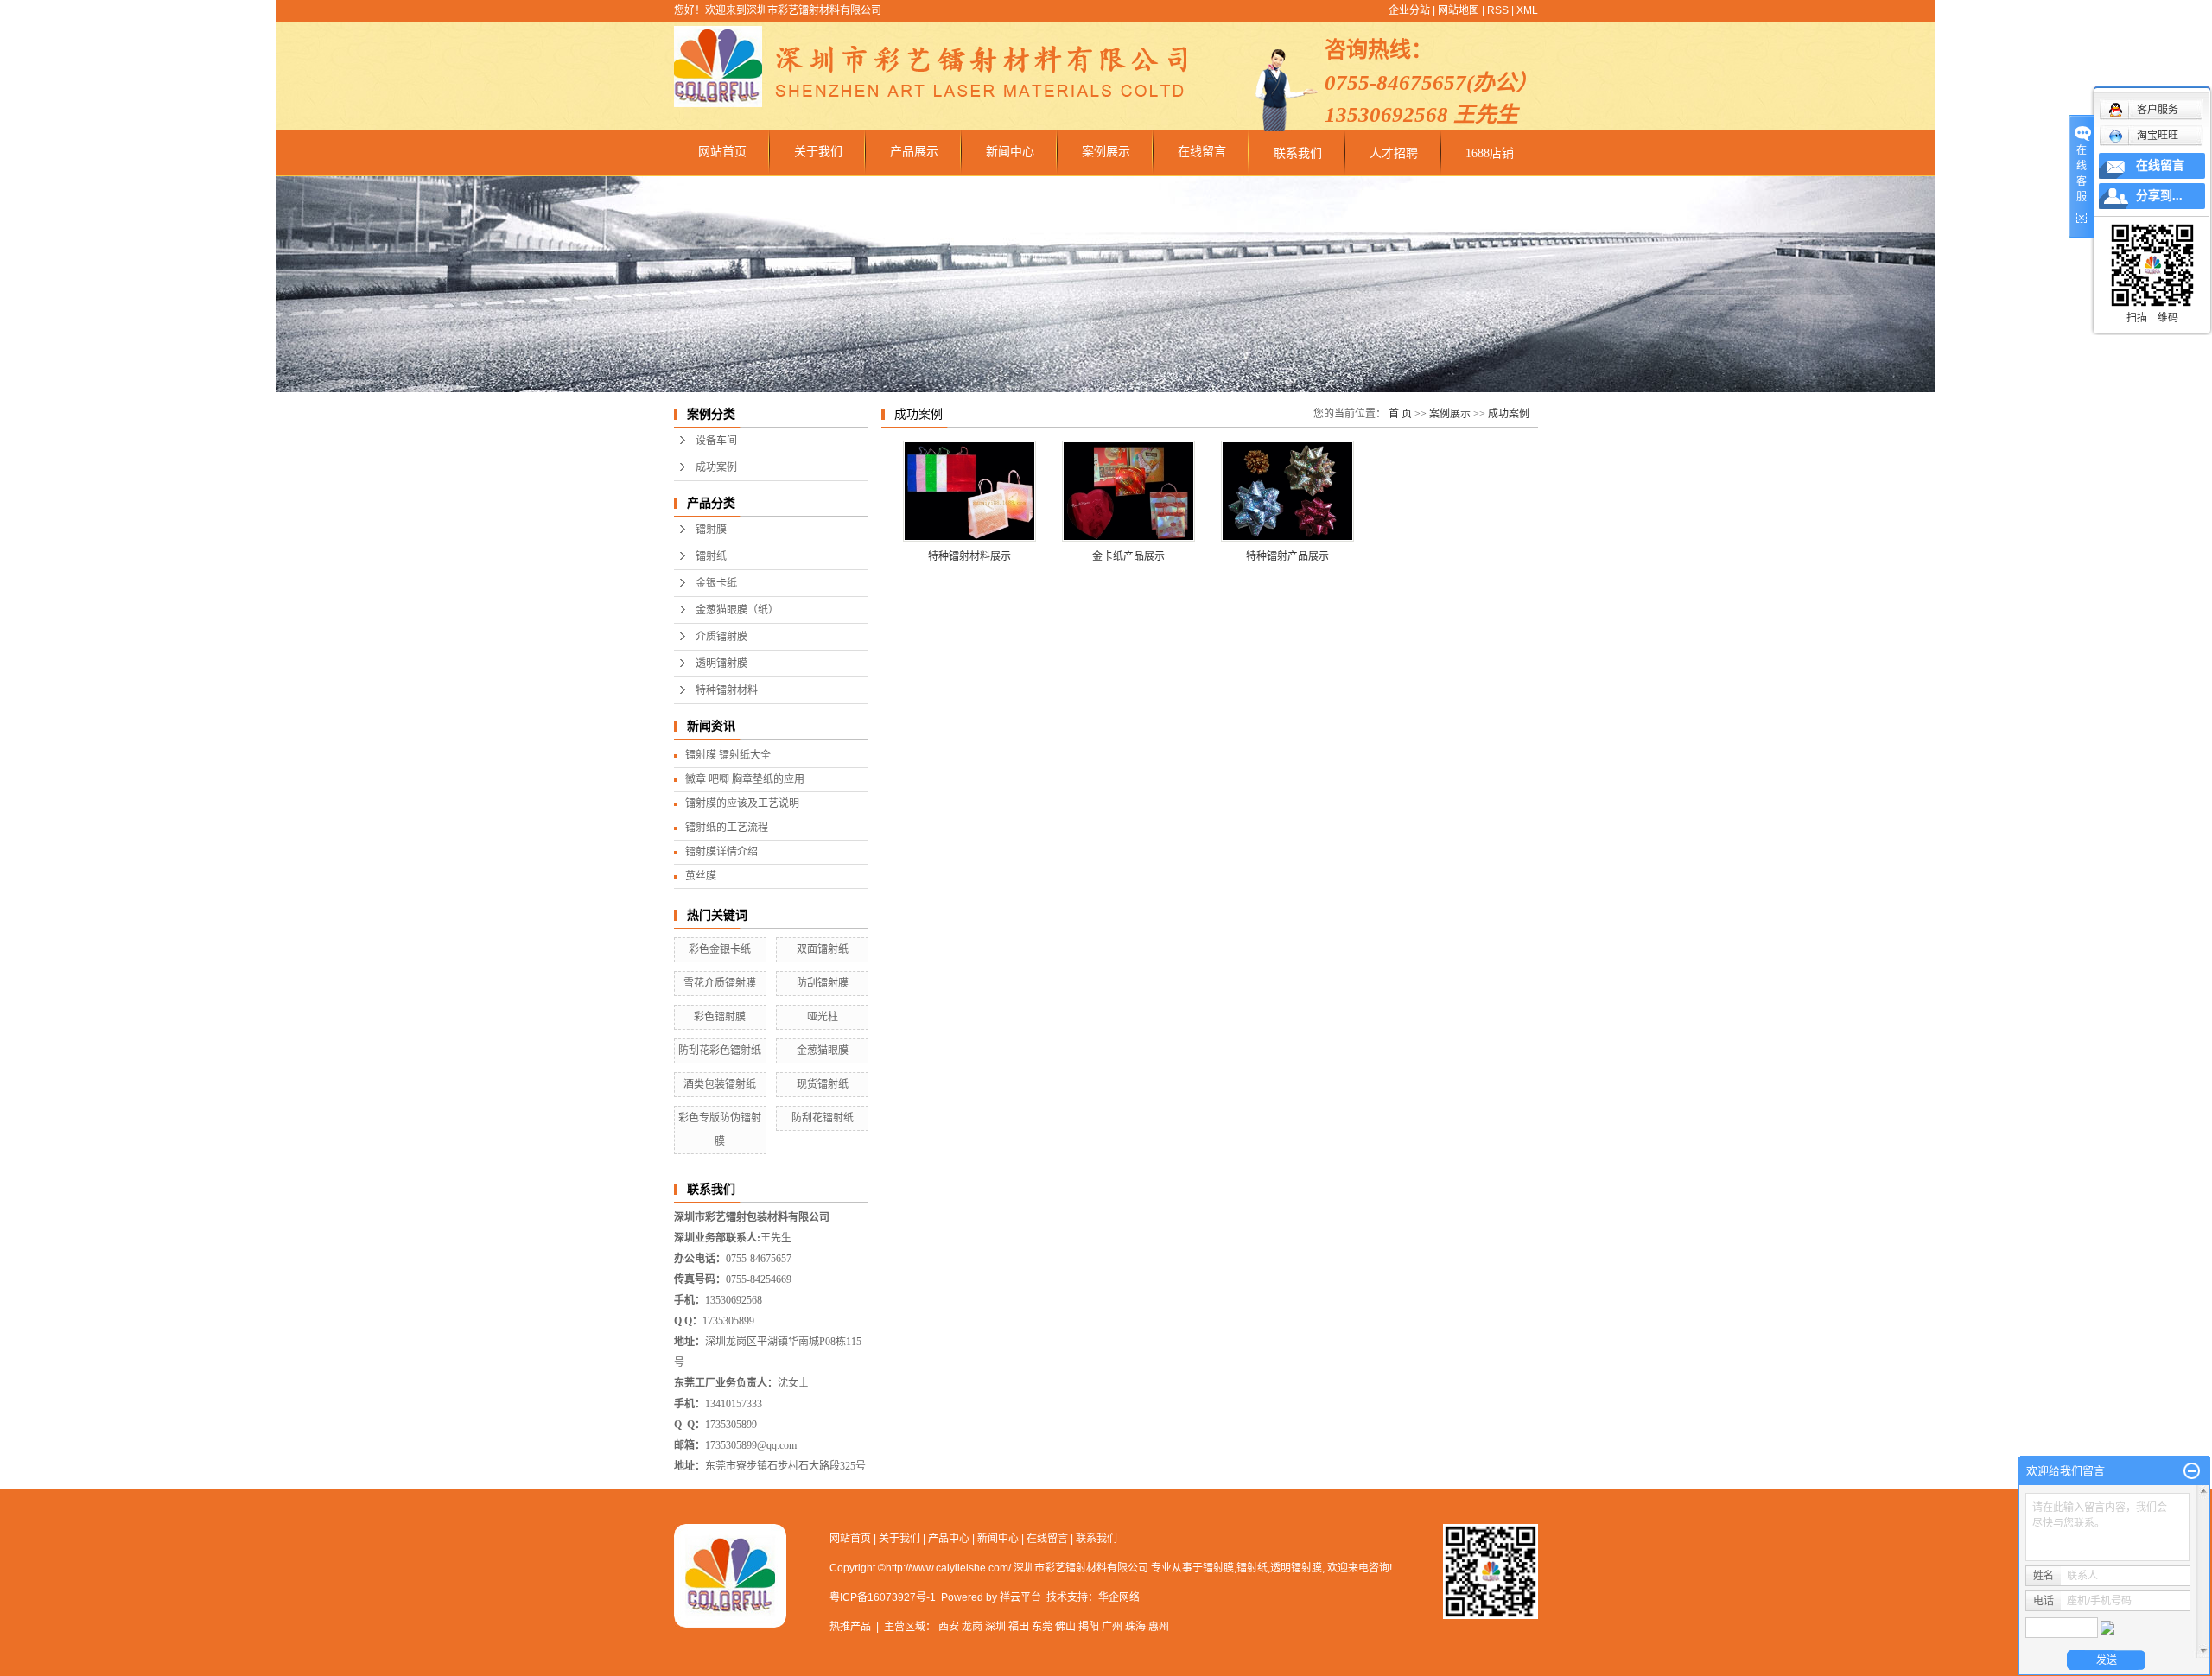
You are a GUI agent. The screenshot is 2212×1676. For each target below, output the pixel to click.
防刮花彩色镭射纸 (720, 1051)
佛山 (1065, 1627)
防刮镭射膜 (823, 983)
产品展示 (914, 152)
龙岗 (972, 1627)
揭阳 (1089, 1627)
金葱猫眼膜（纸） (737, 610)
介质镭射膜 (721, 637)
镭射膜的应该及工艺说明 (742, 803)
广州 (1112, 1627)
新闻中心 (1010, 152)
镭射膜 (711, 530)
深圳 (995, 1627)
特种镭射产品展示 (1287, 556)
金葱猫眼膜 (823, 1051)
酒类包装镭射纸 (720, 1084)
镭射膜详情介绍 (721, 852)
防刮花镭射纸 (823, 1118)
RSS (1498, 10)
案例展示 (1106, 152)
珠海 (1135, 1627)
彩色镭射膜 (720, 1017)
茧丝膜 (701, 876)
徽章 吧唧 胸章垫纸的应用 (745, 779)
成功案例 (716, 467)
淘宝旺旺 (2158, 136)
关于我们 (818, 152)
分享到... (2159, 196)
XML (1527, 10)
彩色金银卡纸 (720, 949)
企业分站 (1409, 10)
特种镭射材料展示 (969, 556)
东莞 (1042, 1627)
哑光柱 (823, 1017)
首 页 (1400, 414)
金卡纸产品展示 (1128, 556)
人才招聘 (1394, 153)
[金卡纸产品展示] (1128, 491)
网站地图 (1459, 10)
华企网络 (1119, 1597)
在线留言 (1202, 152)
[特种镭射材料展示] (969, 491)
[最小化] (2192, 1471)
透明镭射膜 (721, 663)
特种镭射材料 (727, 690)
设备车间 (716, 441)
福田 (1019, 1627)
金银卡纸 (716, 583)
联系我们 (1298, 153)
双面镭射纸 (823, 949)
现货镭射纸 (823, 1084)
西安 (949, 1627)
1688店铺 (1490, 153)
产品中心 (949, 1539)
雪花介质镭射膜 (720, 983)
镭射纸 (711, 556)
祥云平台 (1020, 1597)
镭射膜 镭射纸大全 (728, 755)
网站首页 (722, 152)
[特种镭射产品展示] (1287, 491)
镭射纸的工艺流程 (727, 828)
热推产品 (850, 1627)
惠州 (1159, 1627)
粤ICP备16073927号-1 (883, 1597)
